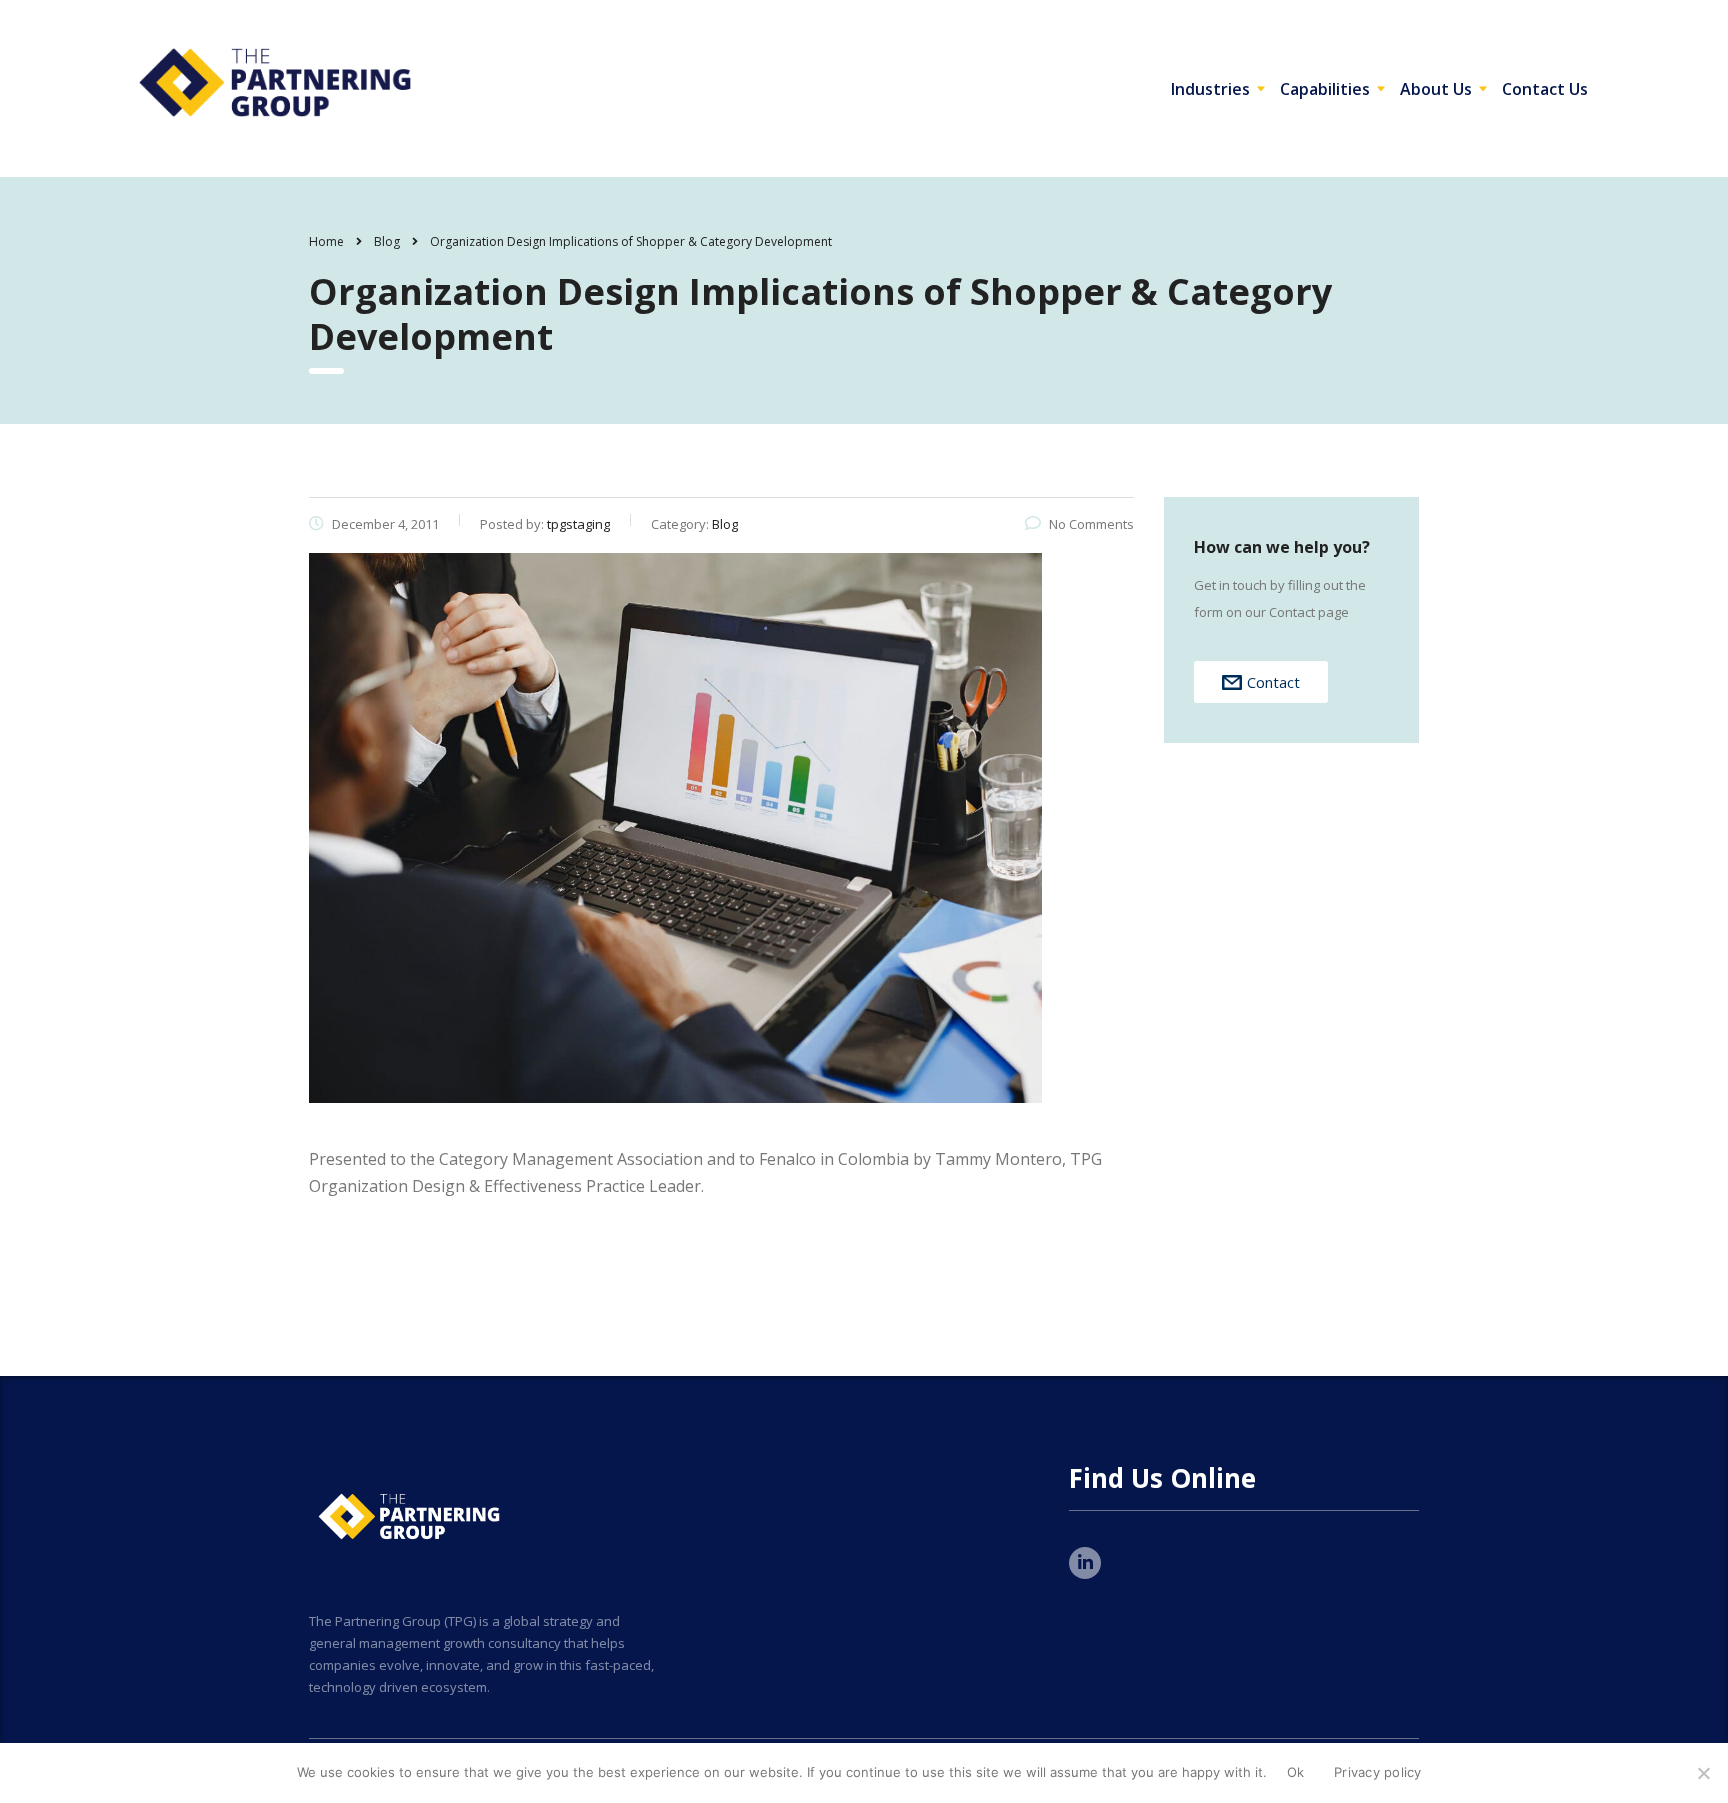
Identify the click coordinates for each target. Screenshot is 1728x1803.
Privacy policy (1378, 1772)
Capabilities (1325, 89)
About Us (1436, 89)
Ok (1296, 1772)
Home (326, 241)
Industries (1210, 89)
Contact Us (1545, 89)
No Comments (1091, 524)
